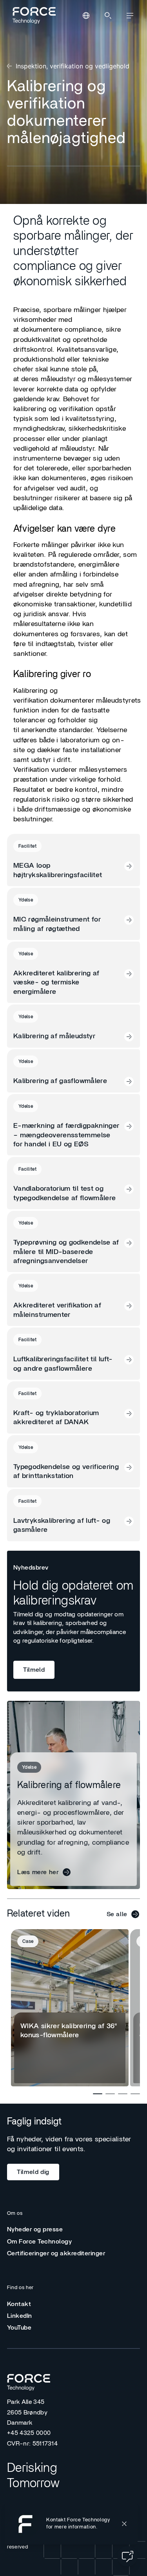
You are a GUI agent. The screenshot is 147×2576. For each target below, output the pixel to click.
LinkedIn (20, 2316)
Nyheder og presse (35, 2229)
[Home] (33, 15)
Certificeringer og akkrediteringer (56, 2253)
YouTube (19, 2328)
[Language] (86, 16)
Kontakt (19, 2304)
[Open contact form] (127, 2556)
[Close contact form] (124, 2524)
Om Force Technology (39, 2242)
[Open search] (108, 16)
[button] (71, 2524)
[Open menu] (130, 16)
